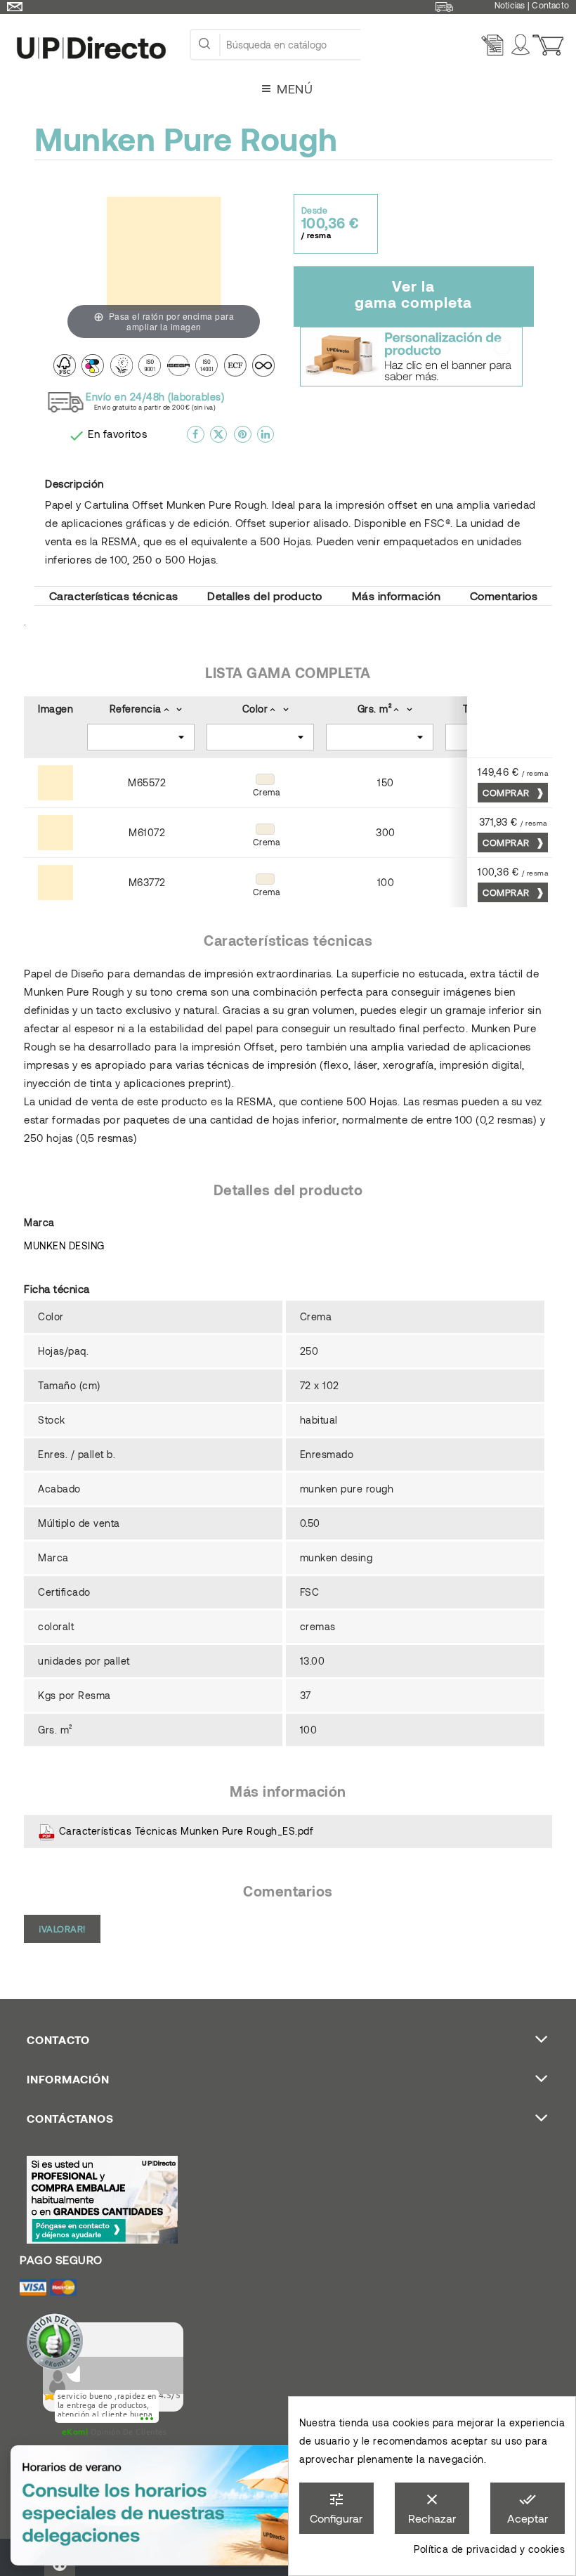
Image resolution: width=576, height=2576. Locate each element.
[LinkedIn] (266, 440)
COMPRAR (507, 793)
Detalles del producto (265, 596)
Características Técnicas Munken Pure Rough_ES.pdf (184, 1831)
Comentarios (504, 596)
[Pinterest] (243, 440)
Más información (397, 596)
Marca (39, 1222)
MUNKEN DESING (64, 1245)
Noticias (510, 5)
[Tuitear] (219, 440)
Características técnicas (114, 596)
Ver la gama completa (413, 294)
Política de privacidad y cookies (489, 2549)
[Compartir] (196, 440)
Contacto (550, 5)
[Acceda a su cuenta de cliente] (523, 45)
